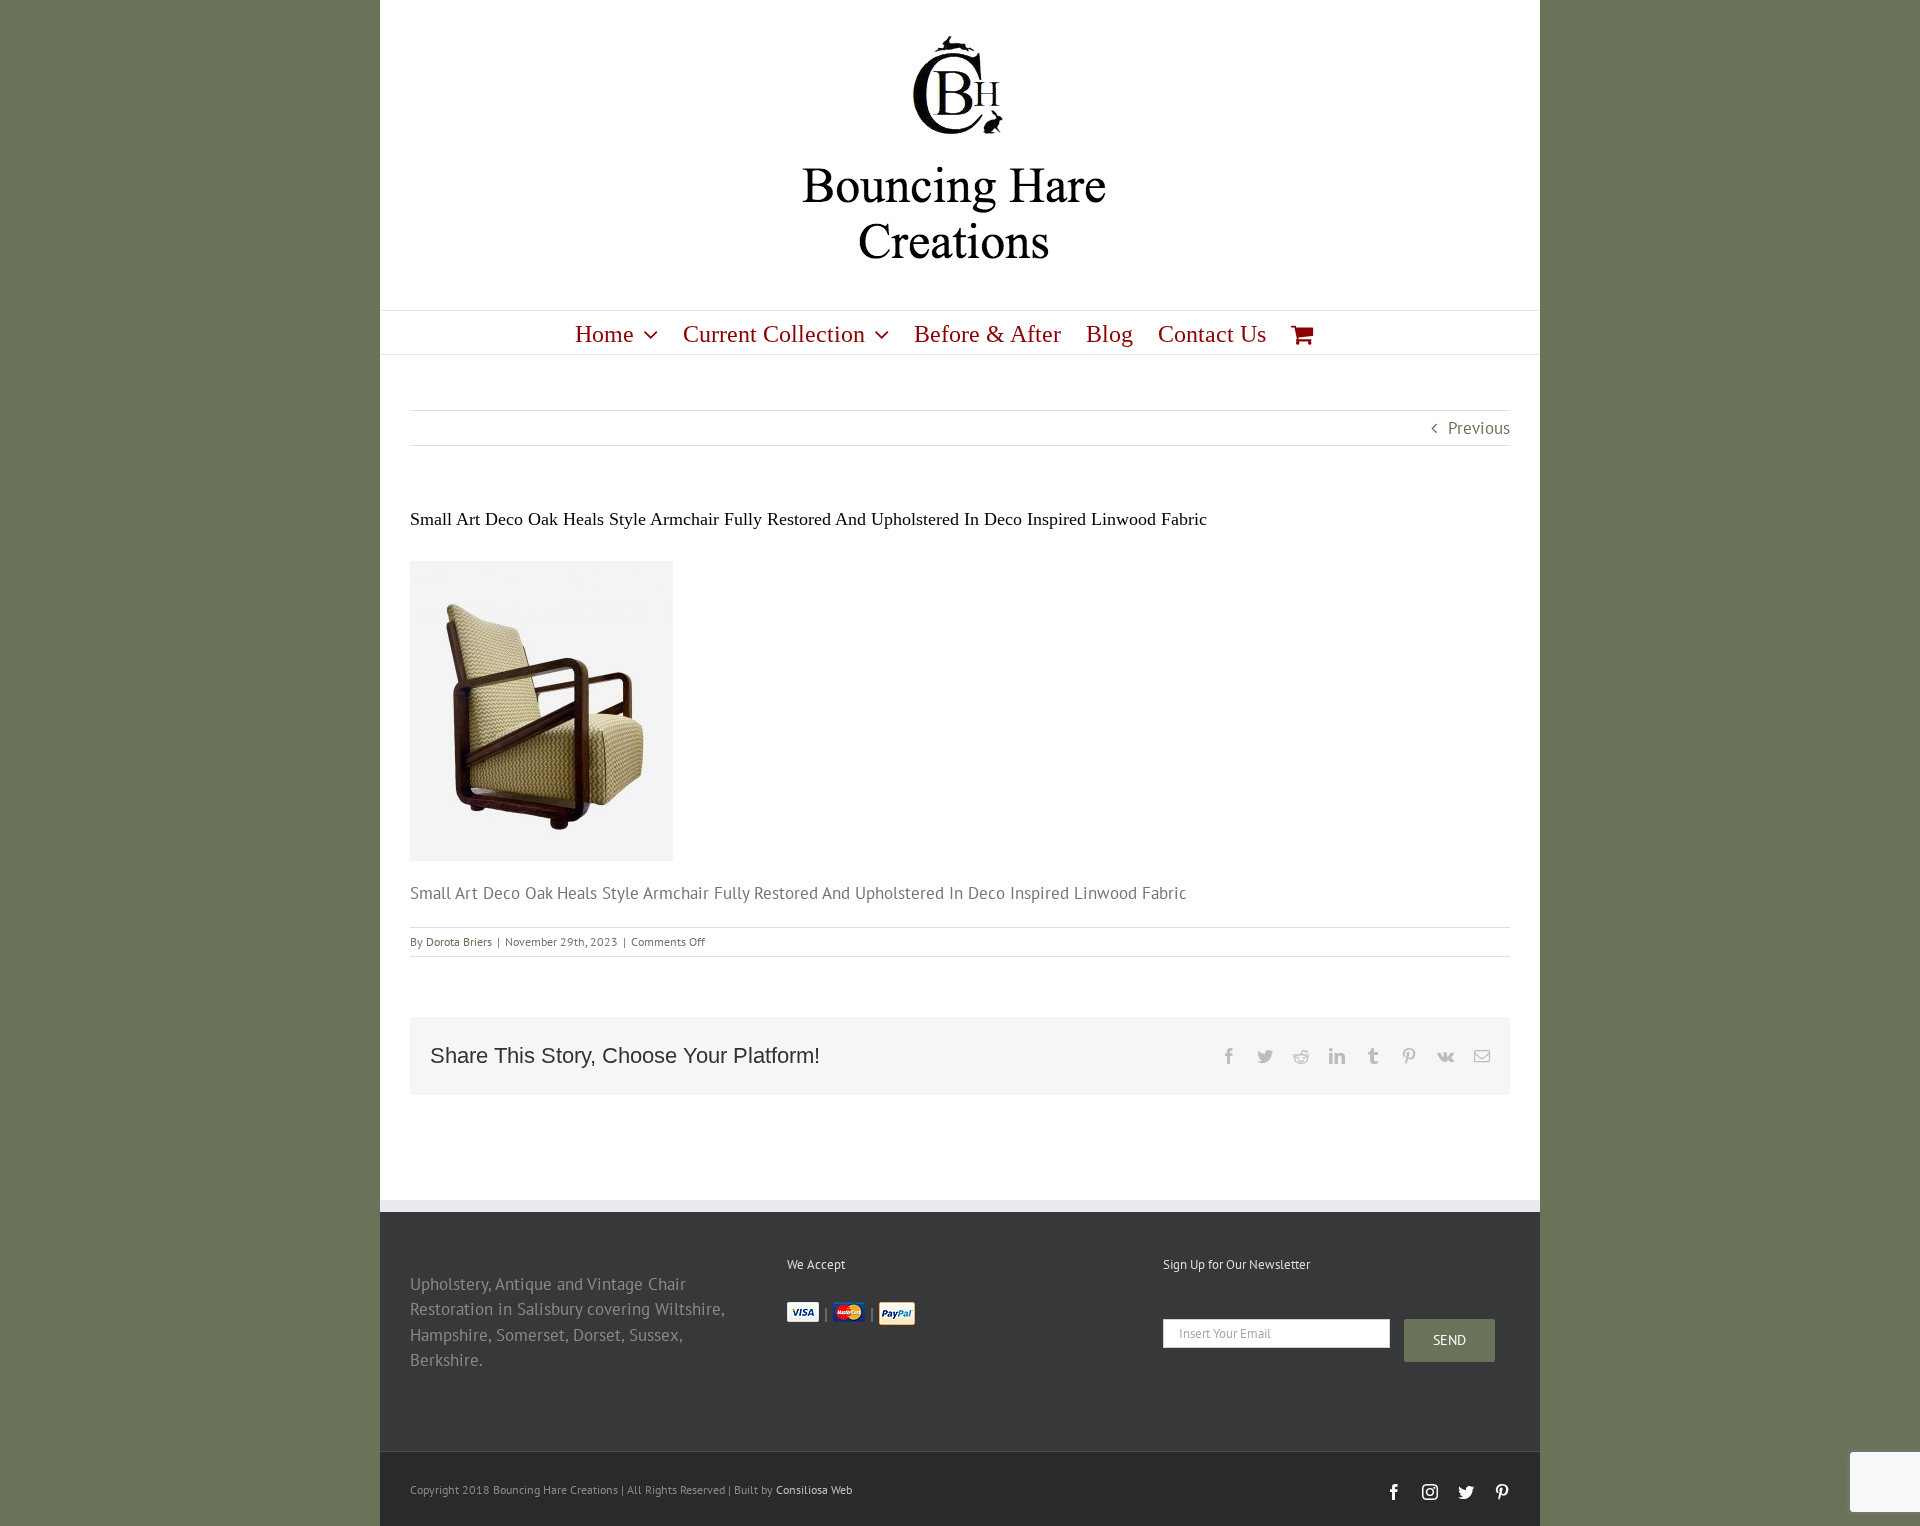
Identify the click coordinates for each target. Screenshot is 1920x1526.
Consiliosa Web (814, 1489)
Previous (1479, 428)
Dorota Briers (459, 941)
